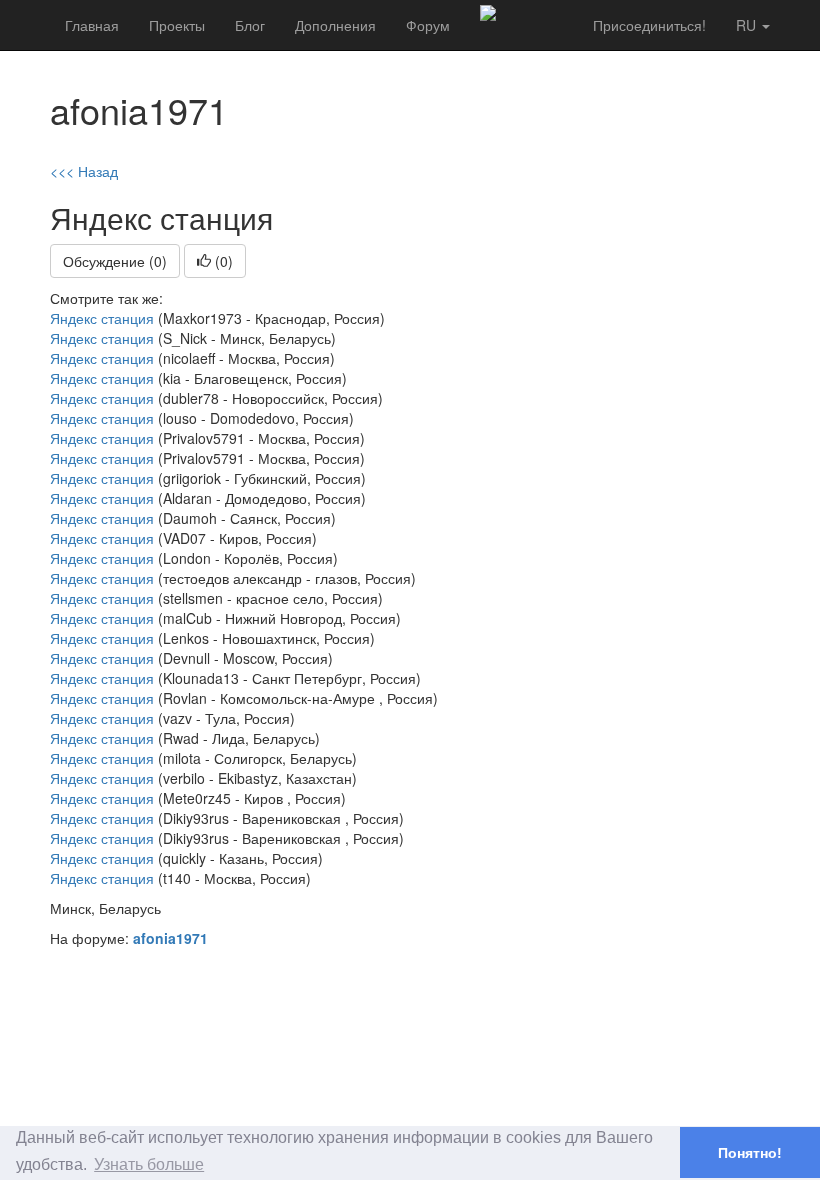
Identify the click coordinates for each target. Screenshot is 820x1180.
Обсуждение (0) (115, 261)
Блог (250, 25)
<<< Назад (84, 171)
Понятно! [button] (750, 1153)
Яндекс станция (102, 318)
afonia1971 (170, 938)
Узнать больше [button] (149, 1164)
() (222, 261)
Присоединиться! (649, 25)
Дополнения (335, 25)
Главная (92, 25)
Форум (428, 25)
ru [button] (748, 25)
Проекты (177, 25)
